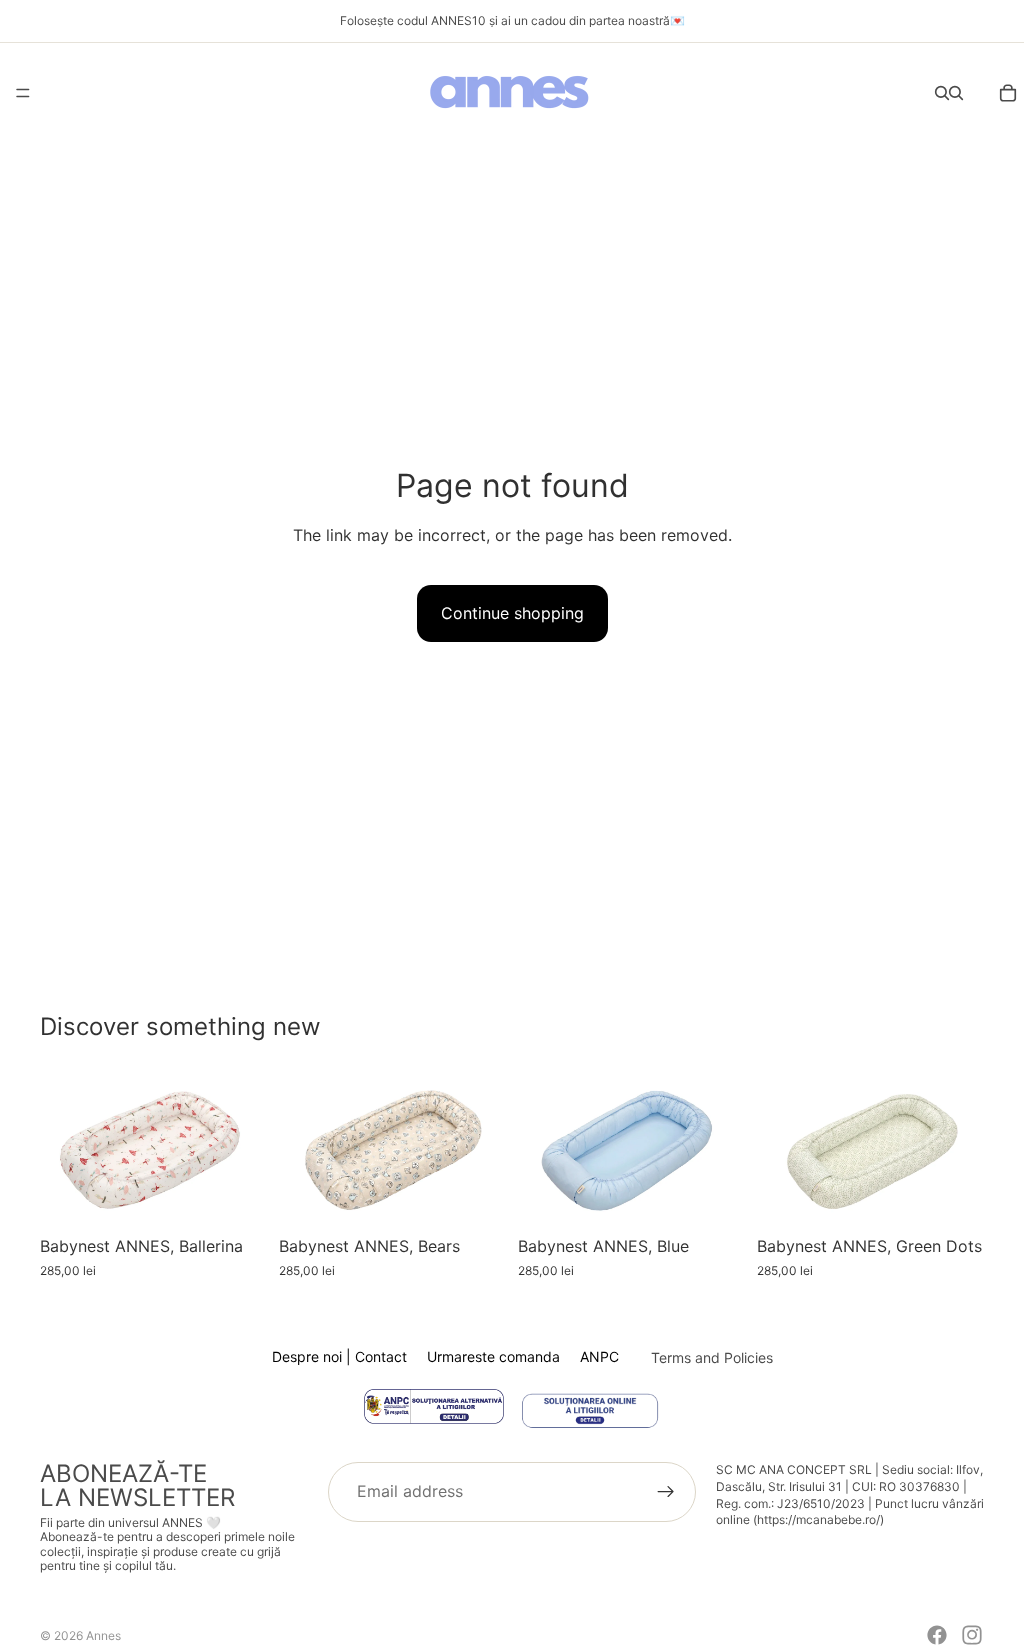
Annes (103, 1635)
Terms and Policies (712, 1357)
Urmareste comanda (493, 1356)
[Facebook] (937, 1635)
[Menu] (23, 93)
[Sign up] (666, 1492)
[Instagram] (972, 1635)
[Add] (236, 1196)
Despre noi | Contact (339, 1356)
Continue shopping (512, 613)
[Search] (942, 93)
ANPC (599, 1356)
